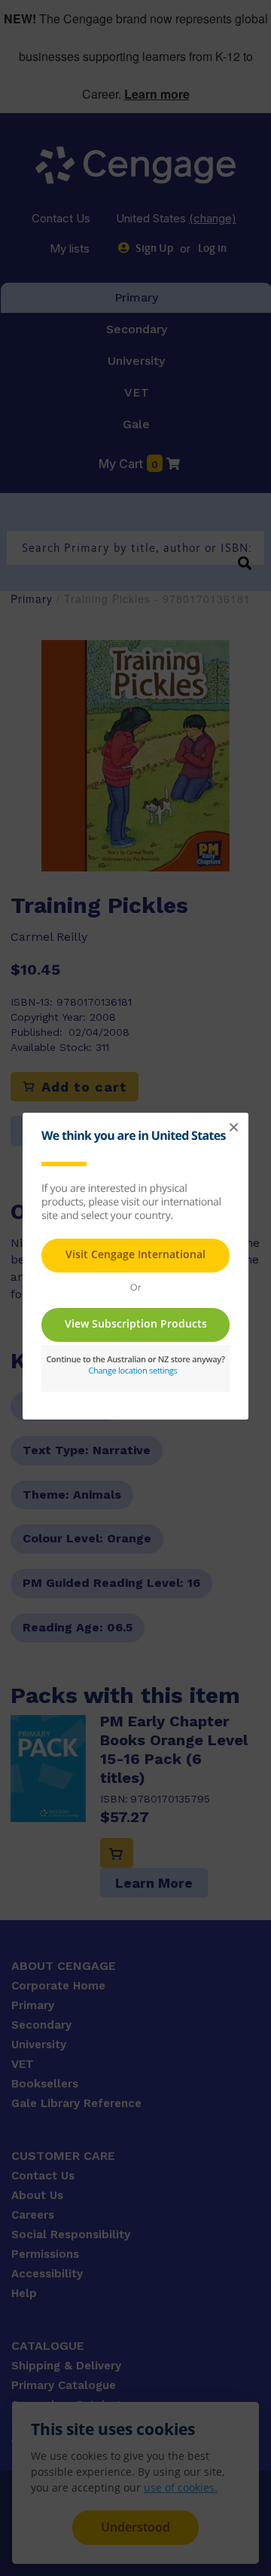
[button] (233, 1128)
